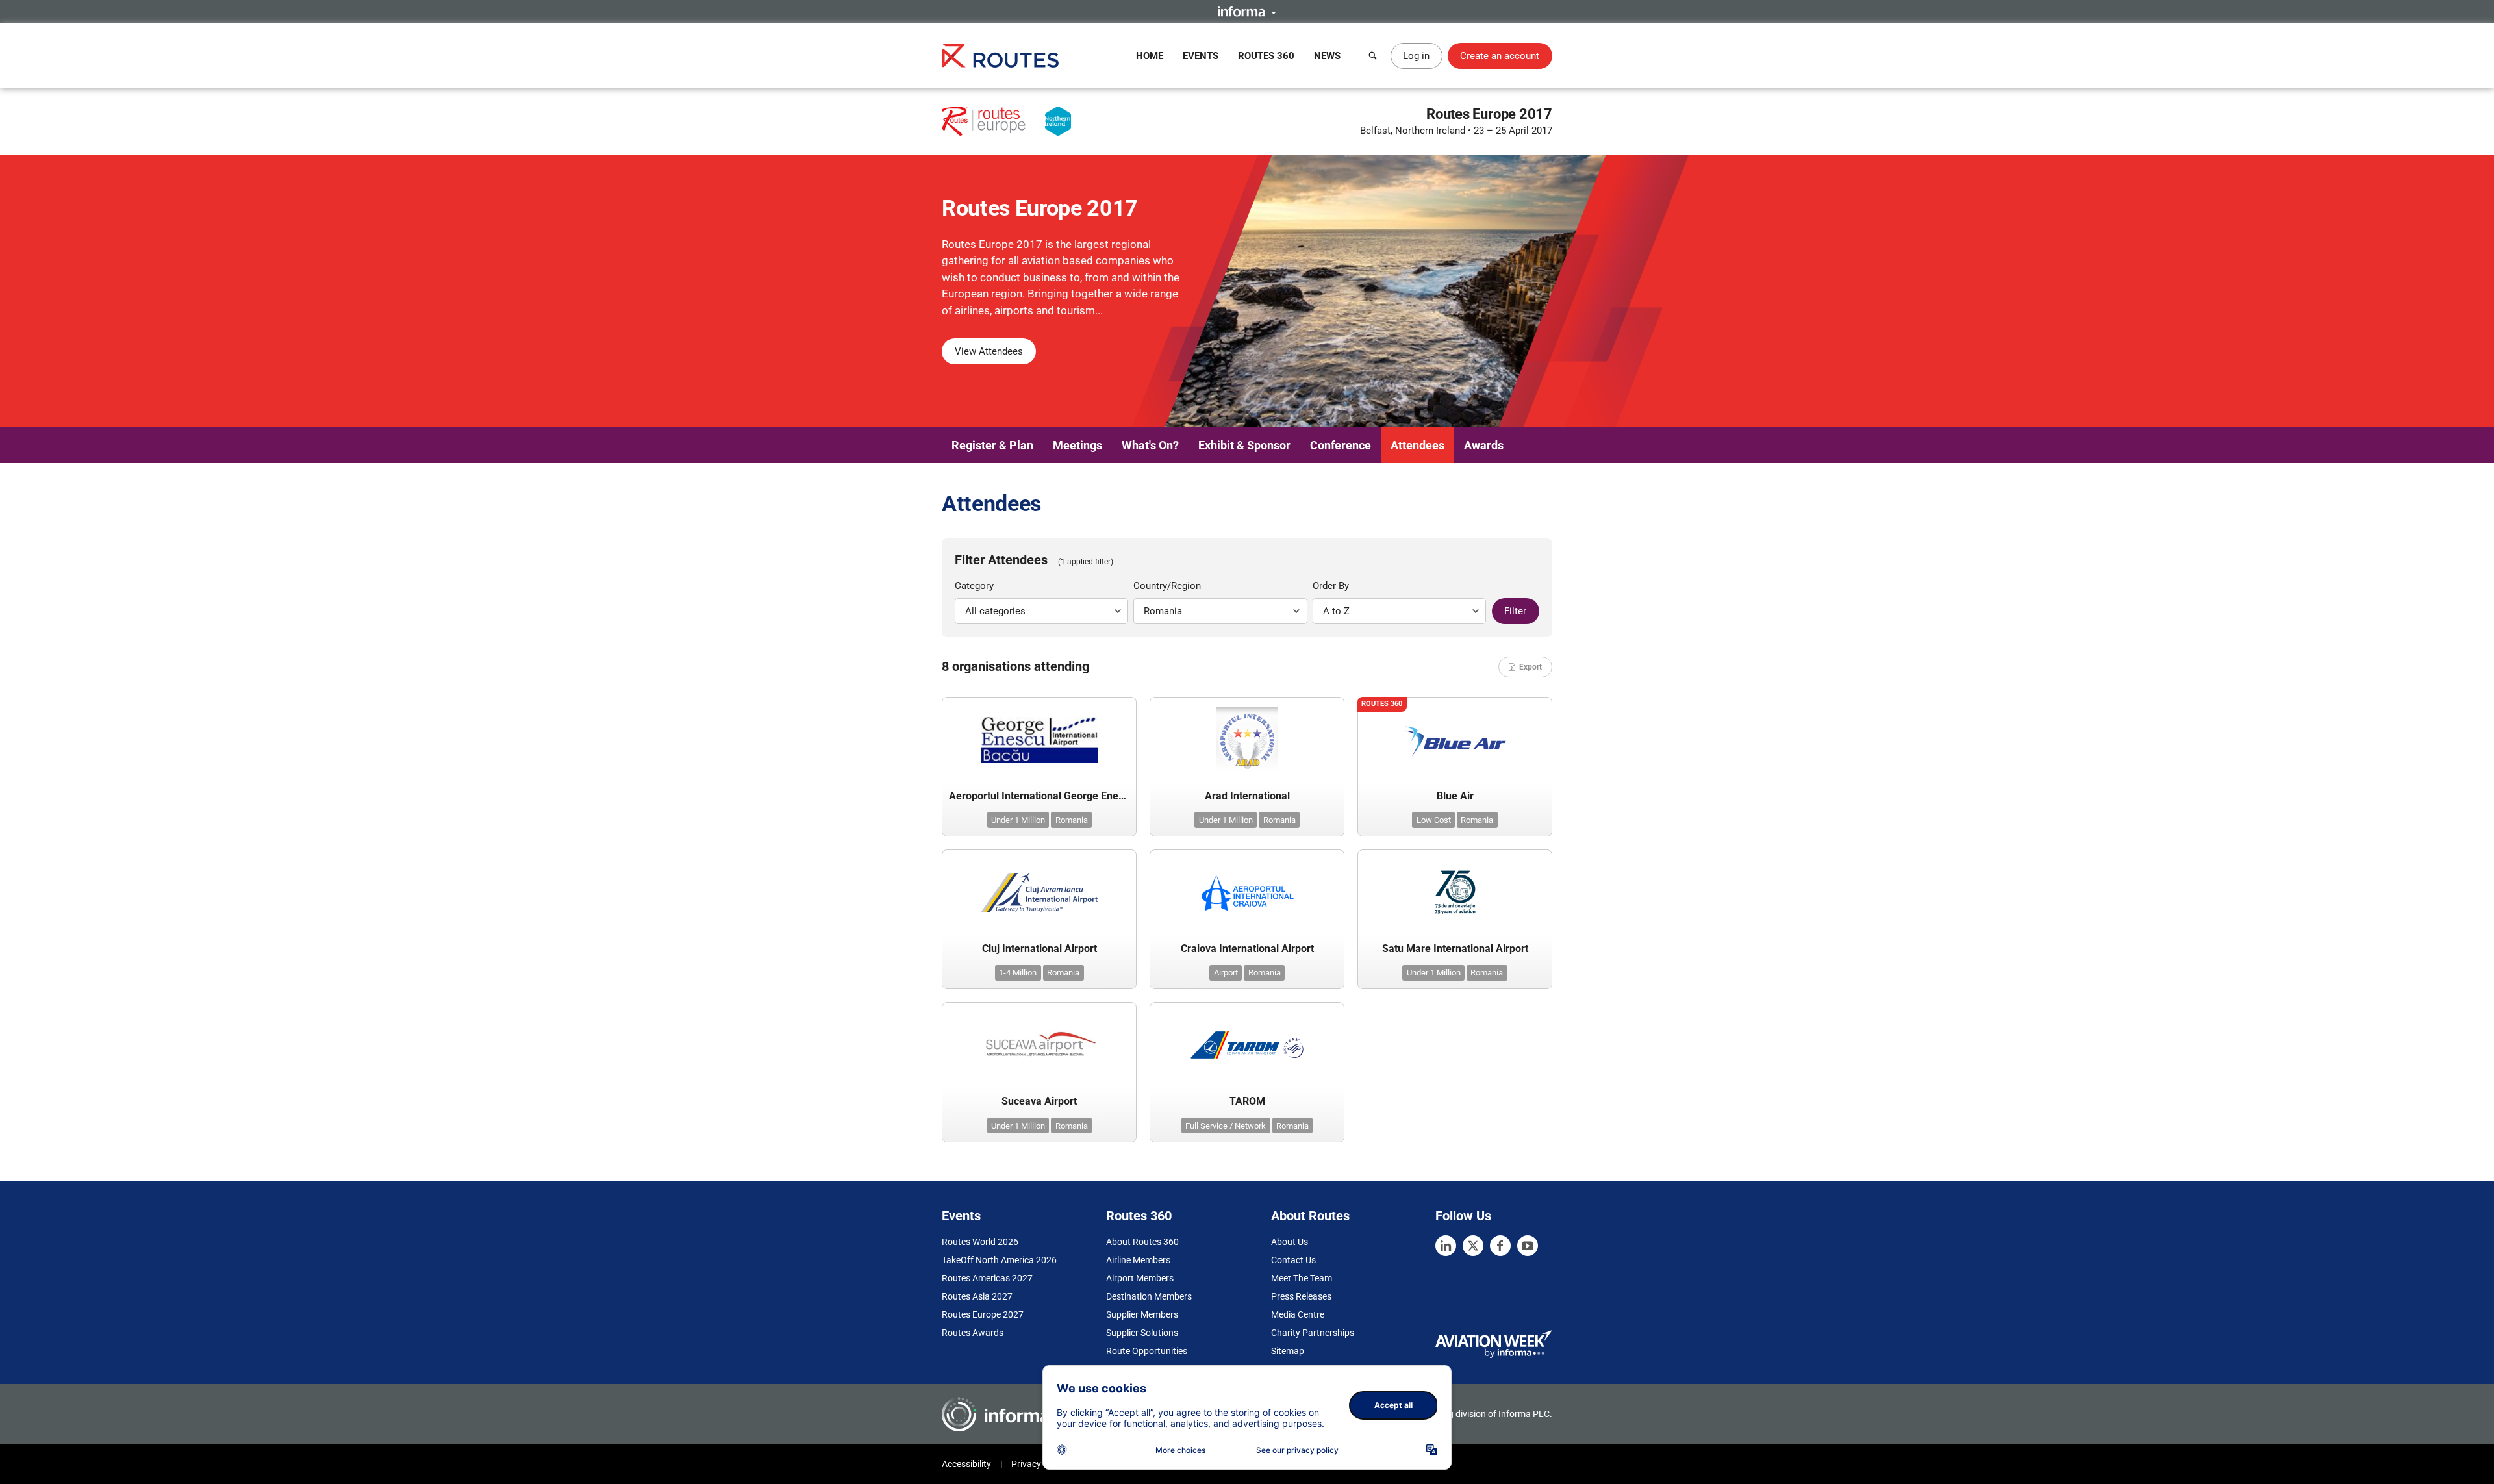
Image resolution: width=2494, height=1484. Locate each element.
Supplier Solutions (1142, 1333)
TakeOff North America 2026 (999, 1260)
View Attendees (989, 351)
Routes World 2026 (980, 1242)
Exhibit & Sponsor (1244, 445)
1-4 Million (1018, 973)
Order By (1331, 586)
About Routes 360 (1142, 1242)
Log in (1416, 56)
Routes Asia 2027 (977, 1296)
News (1327, 56)
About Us (1290, 1242)
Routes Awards (973, 1333)
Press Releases (1301, 1296)
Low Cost (1434, 820)
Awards (1484, 445)
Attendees (1417, 445)
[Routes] (1000, 56)
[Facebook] (1500, 1246)
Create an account (1500, 56)
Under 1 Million (1018, 820)
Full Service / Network (1226, 1126)
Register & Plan (992, 445)
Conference (1341, 445)
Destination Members (1149, 1296)
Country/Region (1167, 586)
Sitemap (1288, 1351)
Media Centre (1298, 1314)
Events (1201, 56)
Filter (1515, 611)
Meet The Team (1302, 1278)
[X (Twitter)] (1473, 1246)
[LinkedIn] (1446, 1246)
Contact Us (1293, 1260)
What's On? (1150, 445)
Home (1150, 56)
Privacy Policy (1039, 1464)
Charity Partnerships (1313, 1333)
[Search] (1373, 56)
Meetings (1077, 445)
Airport (1226, 973)
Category (974, 586)
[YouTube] (1528, 1246)
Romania (1072, 820)
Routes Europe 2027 (983, 1314)
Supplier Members (1142, 1314)
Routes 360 (1266, 56)
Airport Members (1140, 1278)
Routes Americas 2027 (987, 1278)
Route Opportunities (1147, 1351)
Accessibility (966, 1464)
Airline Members (1138, 1260)
